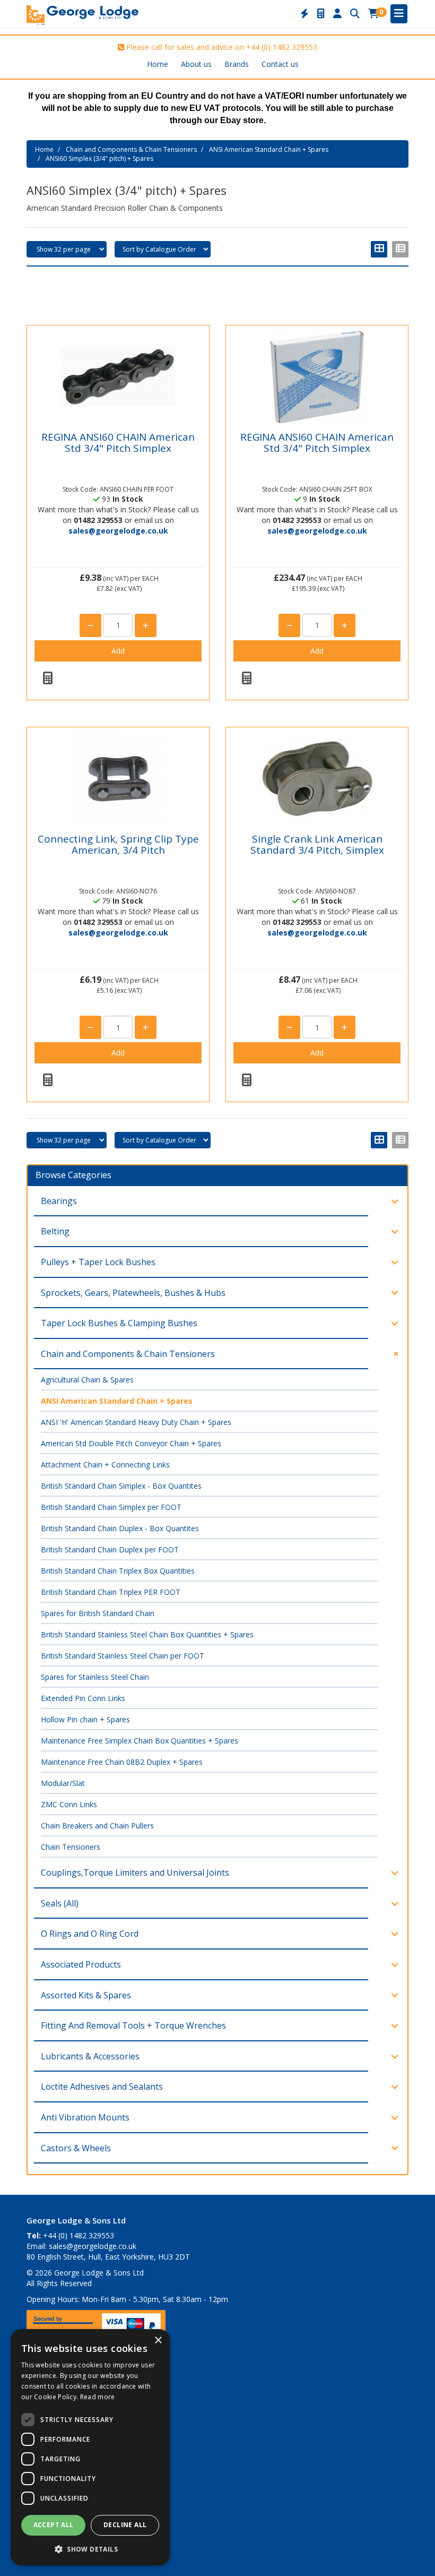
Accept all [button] (54, 2525)
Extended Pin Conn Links (83, 1698)
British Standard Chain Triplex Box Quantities (118, 1571)
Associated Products (81, 1964)
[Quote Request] (321, 14)
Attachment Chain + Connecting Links (105, 1465)
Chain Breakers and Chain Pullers (97, 1826)
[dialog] (90, 2447)
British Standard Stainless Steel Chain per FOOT (123, 1656)
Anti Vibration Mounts (85, 2117)
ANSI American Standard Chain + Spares (269, 149)
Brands (237, 64)
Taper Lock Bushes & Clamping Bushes (119, 1323)
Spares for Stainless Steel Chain (95, 1677)
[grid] (379, 249)
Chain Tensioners (71, 1847)
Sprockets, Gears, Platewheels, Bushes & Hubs (133, 1293)
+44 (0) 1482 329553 (282, 47)
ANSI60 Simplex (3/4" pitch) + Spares (99, 158)
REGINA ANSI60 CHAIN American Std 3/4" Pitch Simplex (118, 443)
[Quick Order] (304, 14)
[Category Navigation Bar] (399, 14)
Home (158, 64)
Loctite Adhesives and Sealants (102, 2086)
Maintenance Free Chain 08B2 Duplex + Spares (122, 1762)
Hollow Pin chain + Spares (85, 1719)
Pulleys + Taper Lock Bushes (98, 1262)
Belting (55, 1231)
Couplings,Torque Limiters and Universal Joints (135, 1873)
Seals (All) (60, 1903)
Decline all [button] (125, 2525)
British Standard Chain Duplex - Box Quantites (120, 1528)
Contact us (280, 64)
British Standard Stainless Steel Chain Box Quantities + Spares (147, 1634)
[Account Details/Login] (337, 14)
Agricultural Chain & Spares (87, 1380)
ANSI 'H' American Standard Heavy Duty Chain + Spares (136, 1422)
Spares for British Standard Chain (98, 1613)
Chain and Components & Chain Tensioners (131, 149)
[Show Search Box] (355, 14)
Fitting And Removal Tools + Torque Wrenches (133, 2025)
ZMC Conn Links (69, 1804)
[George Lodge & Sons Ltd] (82, 14)
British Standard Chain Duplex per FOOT (110, 1549)
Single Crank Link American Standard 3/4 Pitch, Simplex (317, 844)
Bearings (59, 1201)
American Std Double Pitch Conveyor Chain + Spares (131, 1443)
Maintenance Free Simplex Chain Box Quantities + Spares (140, 1741)
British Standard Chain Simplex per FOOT (111, 1507)
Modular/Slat (63, 1783)
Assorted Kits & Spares (86, 1995)
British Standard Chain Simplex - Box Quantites (121, 1486)
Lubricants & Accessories (90, 2056)
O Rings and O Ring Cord (90, 1934)
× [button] (158, 2341)
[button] (90, 2549)
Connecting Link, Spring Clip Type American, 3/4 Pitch (118, 844)
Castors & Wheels (76, 2148)
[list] (400, 249)
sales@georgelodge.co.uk (118, 531)
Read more (98, 2397)
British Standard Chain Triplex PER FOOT (111, 1592)
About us (196, 64)
